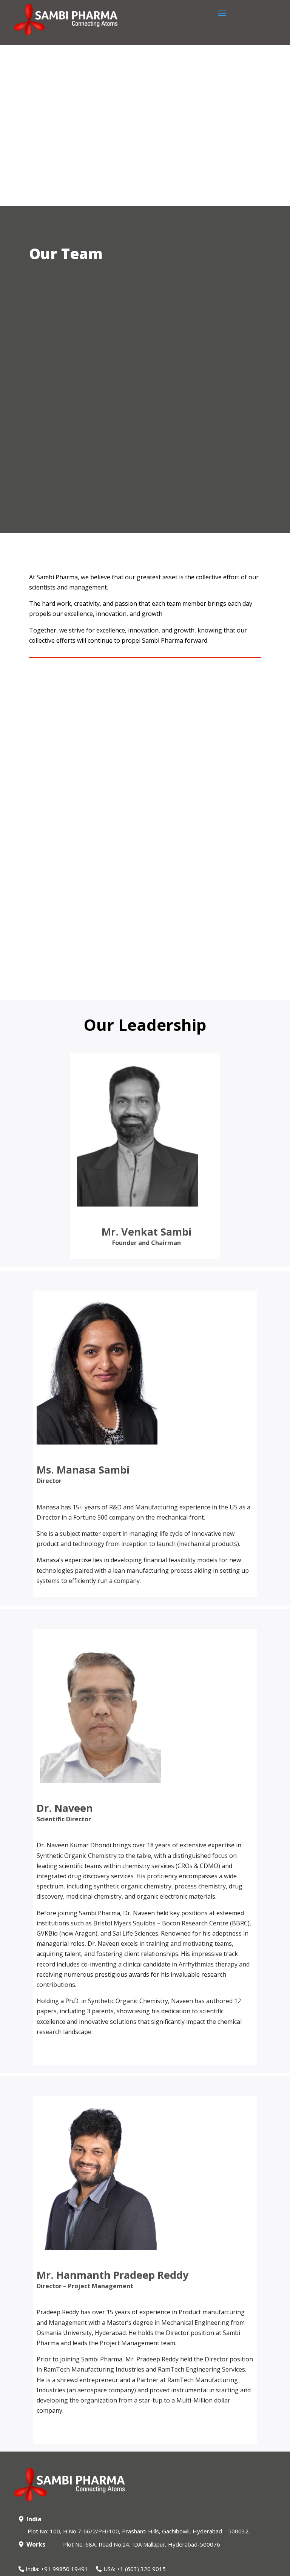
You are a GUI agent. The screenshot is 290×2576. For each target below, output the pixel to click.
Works (36, 2544)
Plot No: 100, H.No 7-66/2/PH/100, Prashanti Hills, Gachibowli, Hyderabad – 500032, (139, 2531)
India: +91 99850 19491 (57, 2569)
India (34, 2519)
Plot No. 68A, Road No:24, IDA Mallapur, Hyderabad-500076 (142, 2544)
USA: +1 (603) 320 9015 (135, 2569)
